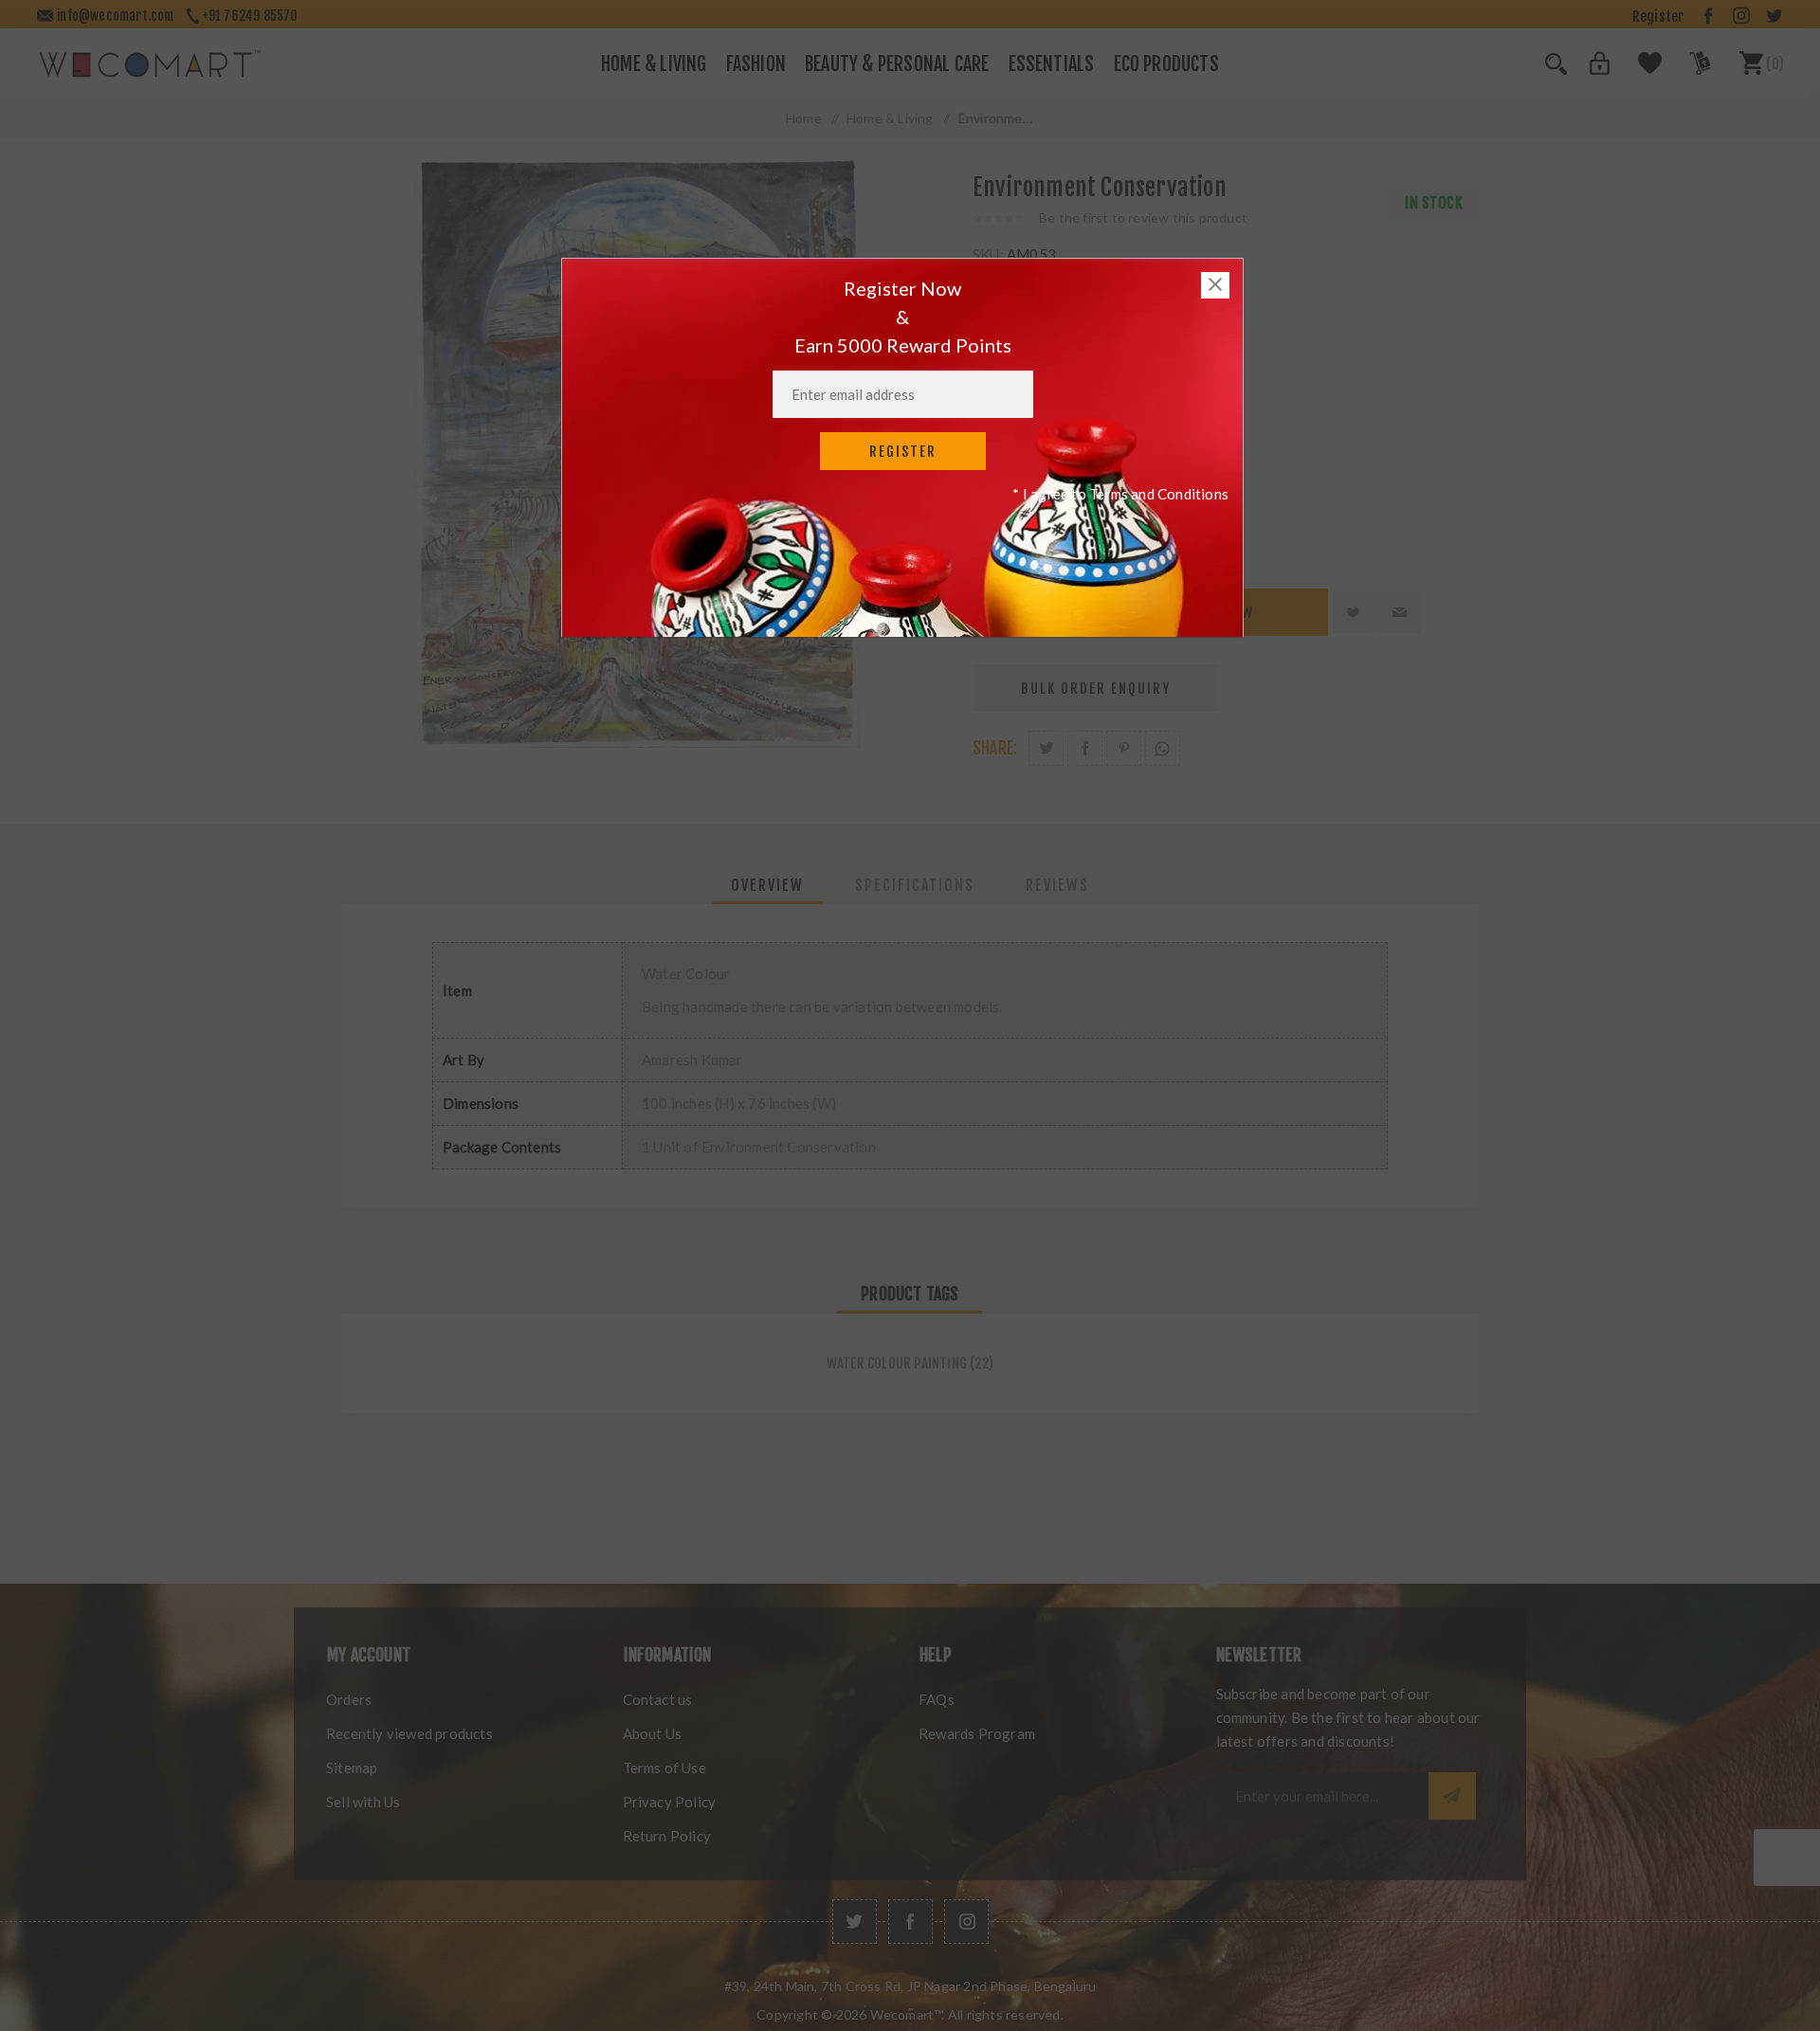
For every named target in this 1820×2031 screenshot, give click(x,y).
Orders (349, 1699)
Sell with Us (363, 1802)
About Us (653, 1733)
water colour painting (897, 1363)
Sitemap (352, 1768)
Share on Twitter (1046, 748)
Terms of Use (664, 1768)
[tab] (767, 885)
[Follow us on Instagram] (966, 1922)
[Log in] (1589, 70)
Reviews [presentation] (1057, 885)
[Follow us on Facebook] (910, 1922)
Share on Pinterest (1124, 748)
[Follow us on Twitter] (855, 1922)
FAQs (937, 1699)
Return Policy (667, 1836)
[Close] (1215, 285)
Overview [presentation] (767, 885)
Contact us (658, 1699)
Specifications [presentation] (915, 885)
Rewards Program (977, 1733)
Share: (995, 748)
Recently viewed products (409, 1733)
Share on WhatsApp (1163, 748)
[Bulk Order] (1688, 70)
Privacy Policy (670, 1802)
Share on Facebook (1085, 748)
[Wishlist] (1639, 70)
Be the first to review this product (1143, 218)
